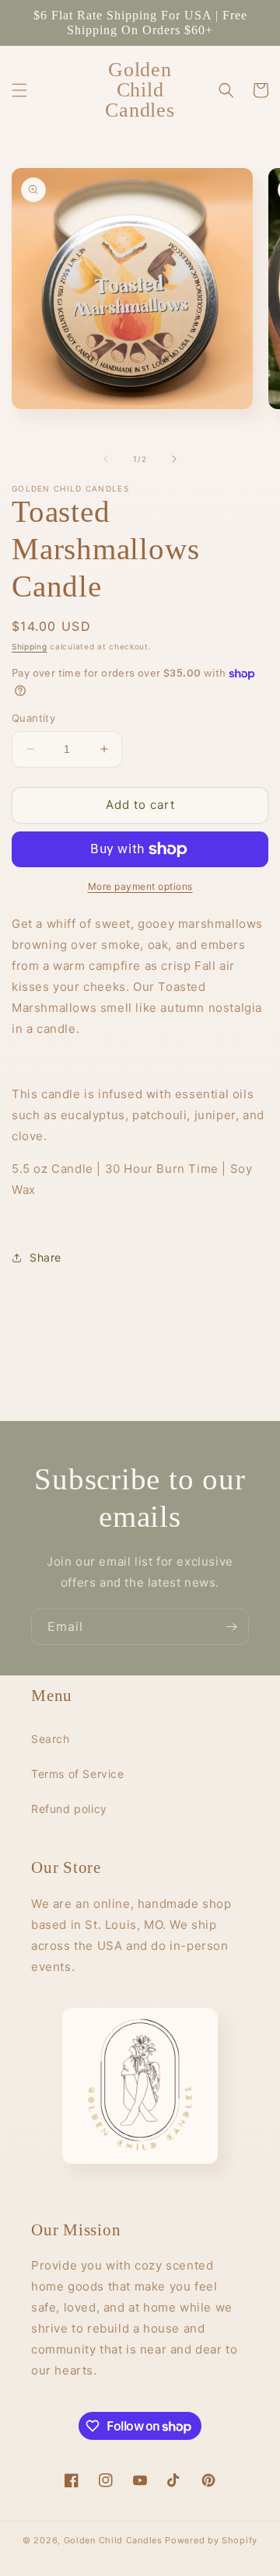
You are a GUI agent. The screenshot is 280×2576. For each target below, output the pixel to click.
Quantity (33, 718)
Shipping (30, 646)
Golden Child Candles (113, 2540)
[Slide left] (106, 459)
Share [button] (45, 1257)
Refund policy (69, 1809)
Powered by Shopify (211, 2540)
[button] (19, 90)
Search (51, 1739)
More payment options (140, 886)
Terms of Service (78, 1774)
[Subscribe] (231, 1627)
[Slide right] (174, 459)
